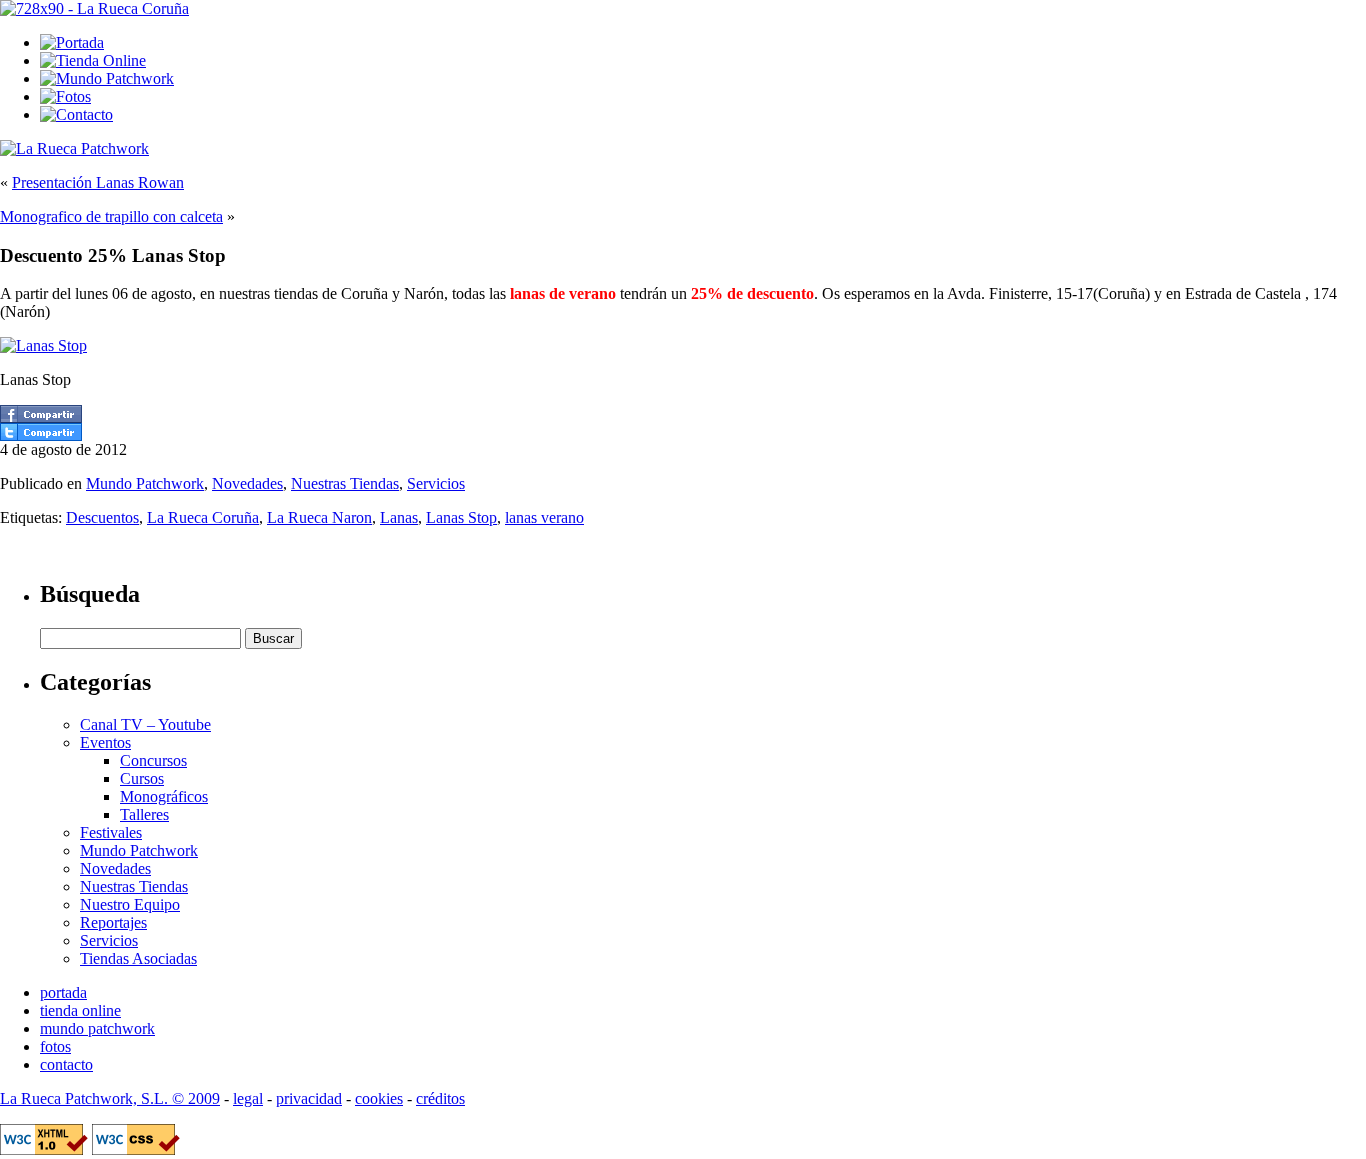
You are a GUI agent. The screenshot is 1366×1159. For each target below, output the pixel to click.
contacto (66, 1064)
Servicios (436, 483)
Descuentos (102, 517)
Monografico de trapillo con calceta (111, 216)
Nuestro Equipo (130, 904)
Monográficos (164, 796)
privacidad (309, 1098)
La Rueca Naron (319, 517)
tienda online (80, 1010)
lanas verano (544, 517)
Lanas (399, 517)
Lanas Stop (461, 517)
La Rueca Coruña (203, 517)
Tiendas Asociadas (138, 958)
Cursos (142, 778)
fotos (55, 1046)
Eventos (105, 742)
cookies (379, 1098)
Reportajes (113, 922)
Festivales (111, 832)
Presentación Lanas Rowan (98, 182)
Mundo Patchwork (145, 483)
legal (248, 1098)
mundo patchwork (97, 1028)
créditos (440, 1098)
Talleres (144, 814)
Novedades (247, 483)
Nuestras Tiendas (345, 483)
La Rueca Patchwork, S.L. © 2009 (110, 1098)
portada (63, 992)
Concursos (153, 760)
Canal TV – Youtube (145, 724)
